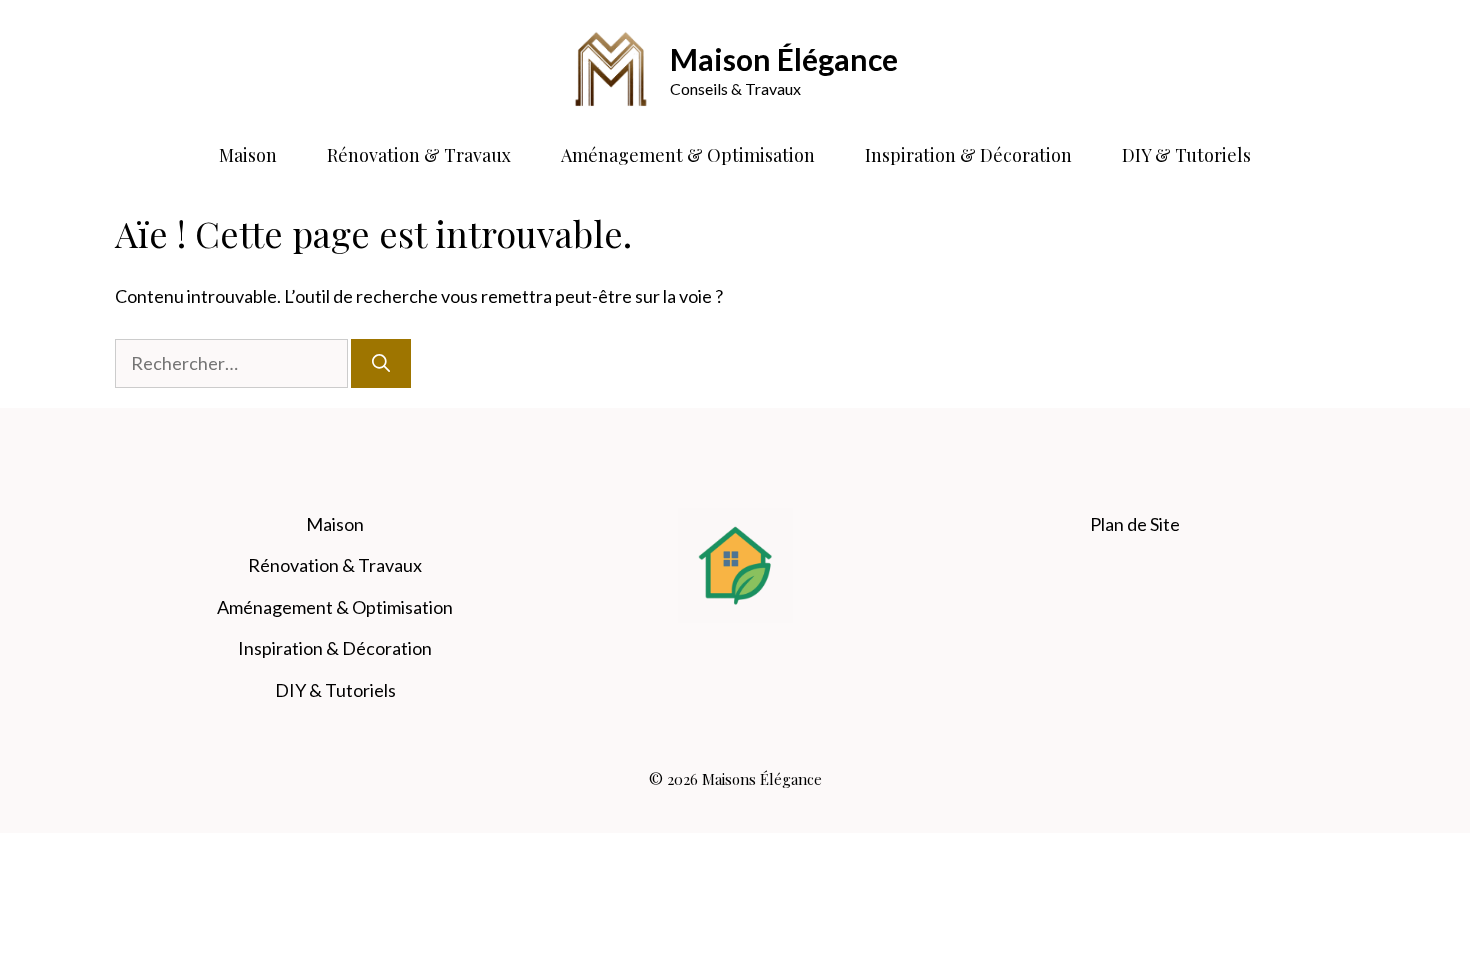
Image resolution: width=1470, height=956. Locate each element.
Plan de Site (1135, 524)
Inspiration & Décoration (968, 155)
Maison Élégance (784, 59)
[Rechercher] (381, 363)
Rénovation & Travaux (419, 155)
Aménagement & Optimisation (688, 155)
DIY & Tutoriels (1186, 155)
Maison (248, 155)
